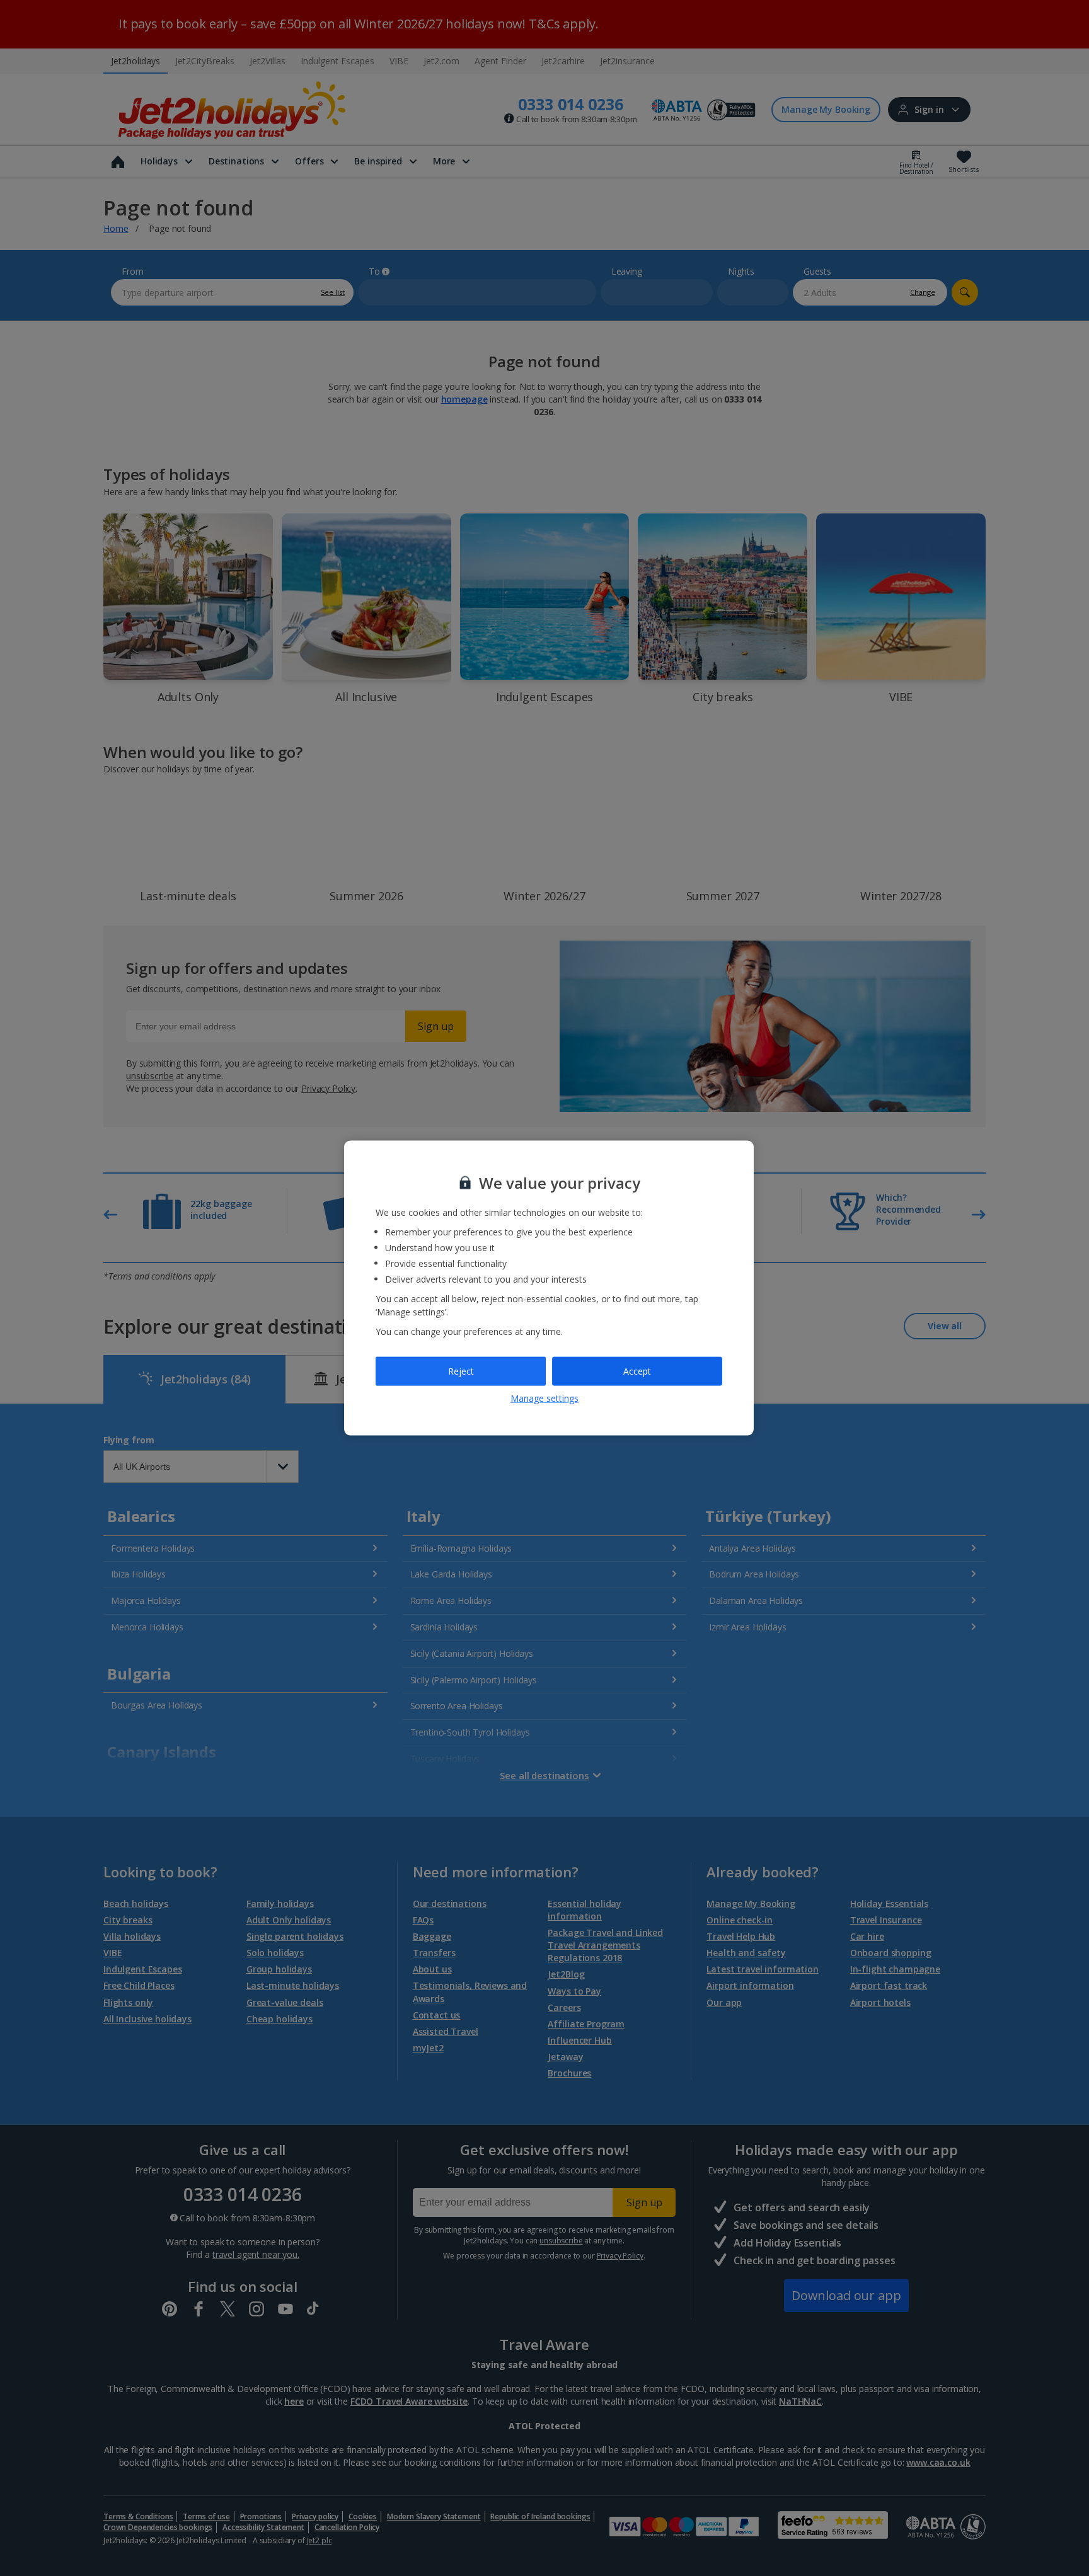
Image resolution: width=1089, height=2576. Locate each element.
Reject (461, 1371)
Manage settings (544, 1398)
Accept (637, 1371)
